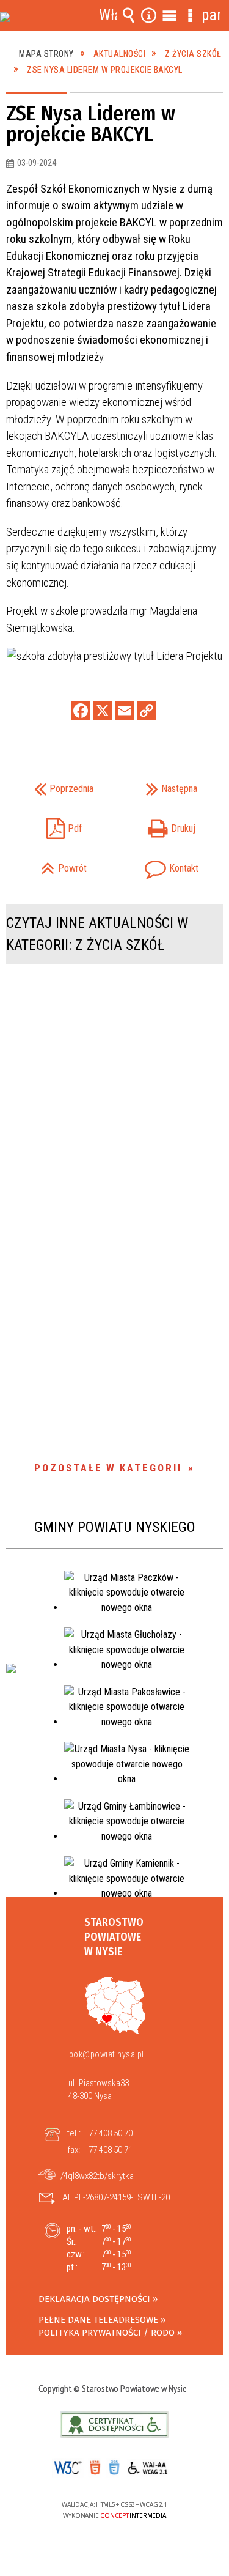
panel (211, 15)
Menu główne (170, 15)
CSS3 (113, 2469)
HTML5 (95, 2468)
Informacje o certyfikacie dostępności (114, 2425)
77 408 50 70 (111, 2133)
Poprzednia (54, 785)
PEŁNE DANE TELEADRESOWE (98, 2320)
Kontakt (160, 864)
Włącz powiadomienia (108, 15)
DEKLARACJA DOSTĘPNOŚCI (94, 2299)
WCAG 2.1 (152, 2467)
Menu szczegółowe (190, 15)
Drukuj (159, 825)
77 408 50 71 (111, 2150)
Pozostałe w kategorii (108, 1468)
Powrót (51, 864)
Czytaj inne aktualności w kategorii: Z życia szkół (97, 934)
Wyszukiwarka (128, 15)
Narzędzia (149, 15)
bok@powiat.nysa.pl (107, 2054)
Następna (160, 785)
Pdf (48, 825)
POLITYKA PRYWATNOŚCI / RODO (107, 2333)
